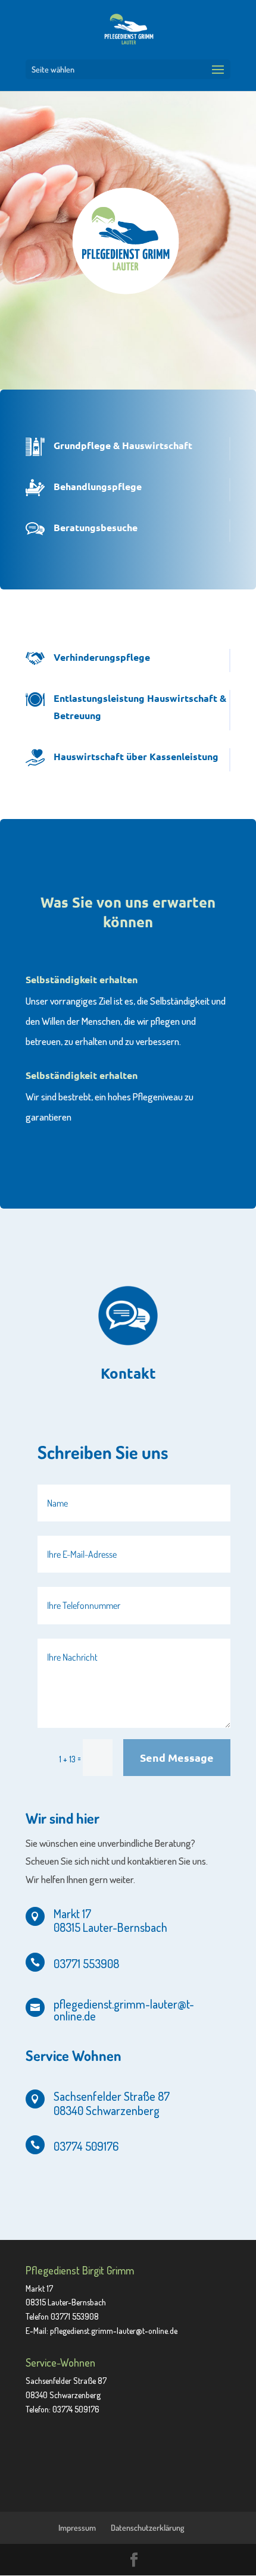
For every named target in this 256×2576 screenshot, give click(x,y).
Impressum (77, 2528)
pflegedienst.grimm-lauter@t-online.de (114, 2331)
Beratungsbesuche (96, 527)
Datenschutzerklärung (148, 2528)
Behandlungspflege (98, 486)
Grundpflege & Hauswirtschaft (123, 445)
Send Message (177, 1757)
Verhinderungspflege (102, 657)
